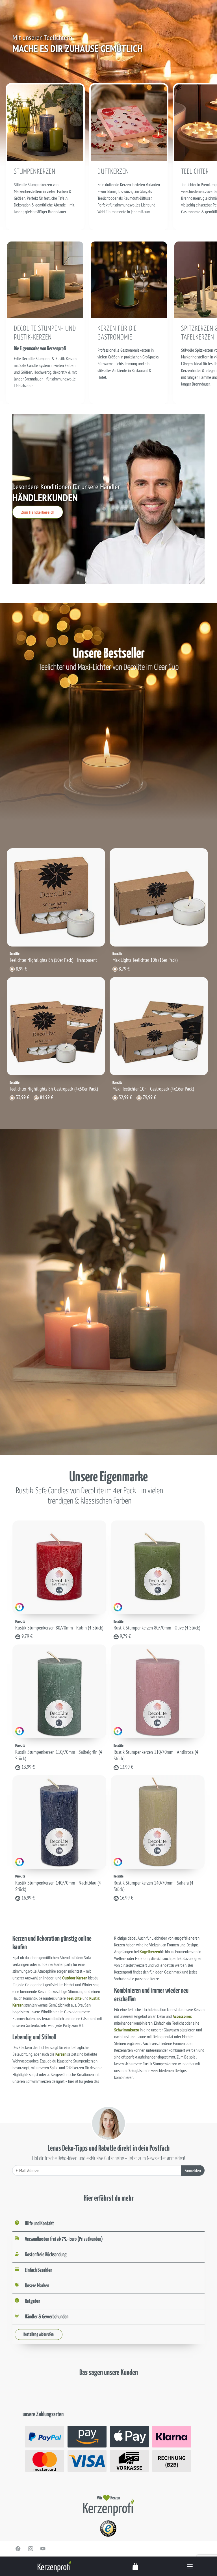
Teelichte (74, 1998)
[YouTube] (43, 2549)
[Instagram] (31, 2549)
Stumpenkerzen (35, 172)
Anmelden (193, 2170)
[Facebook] (18, 2549)
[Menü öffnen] (190, 2566)
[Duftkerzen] (129, 122)
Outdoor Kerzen (75, 1978)
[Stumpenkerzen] (45, 122)
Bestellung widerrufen (39, 2334)
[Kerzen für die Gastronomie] (129, 279)
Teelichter (195, 172)
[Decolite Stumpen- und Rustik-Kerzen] (45, 279)
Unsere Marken (37, 2286)
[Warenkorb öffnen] (136, 2566)
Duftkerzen (113, 172)
